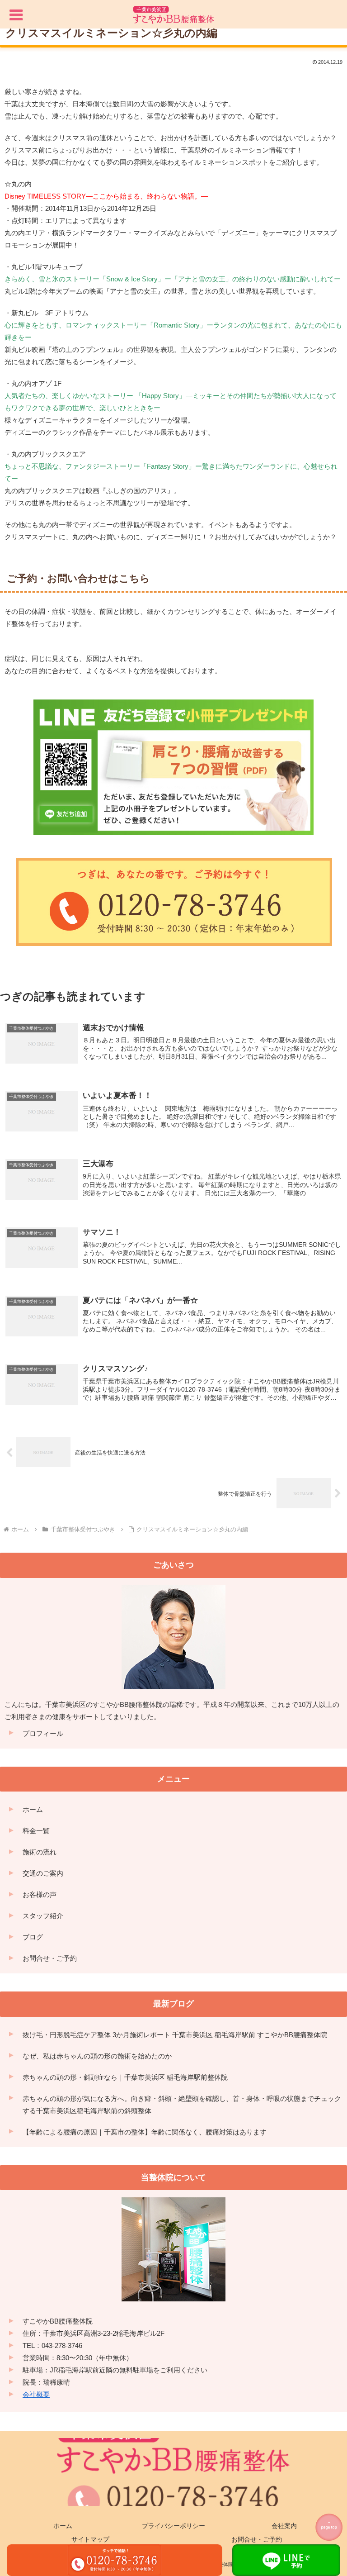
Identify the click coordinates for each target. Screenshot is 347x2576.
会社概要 (36, 2394)
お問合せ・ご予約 (50, 1958)
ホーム (33, 1809)
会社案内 (284, 2526)
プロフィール (43, 1733)
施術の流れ (40, 1852)
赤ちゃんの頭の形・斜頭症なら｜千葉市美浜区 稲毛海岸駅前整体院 (125, 2077)
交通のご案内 (43, 1873)
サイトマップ (90, 2539)
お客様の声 (40, 1894)
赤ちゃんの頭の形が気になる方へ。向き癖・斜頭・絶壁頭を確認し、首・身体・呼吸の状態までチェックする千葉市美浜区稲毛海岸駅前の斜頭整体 (182, 2105)
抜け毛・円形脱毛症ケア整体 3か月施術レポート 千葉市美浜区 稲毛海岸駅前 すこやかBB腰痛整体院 (175, 2035)
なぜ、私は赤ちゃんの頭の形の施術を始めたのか (97, 2056)
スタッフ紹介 (43, 1916)
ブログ (33, 1937)
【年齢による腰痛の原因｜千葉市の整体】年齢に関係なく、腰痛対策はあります (145, 2132)
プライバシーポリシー (173, 2526)
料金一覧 (36, 1831)
